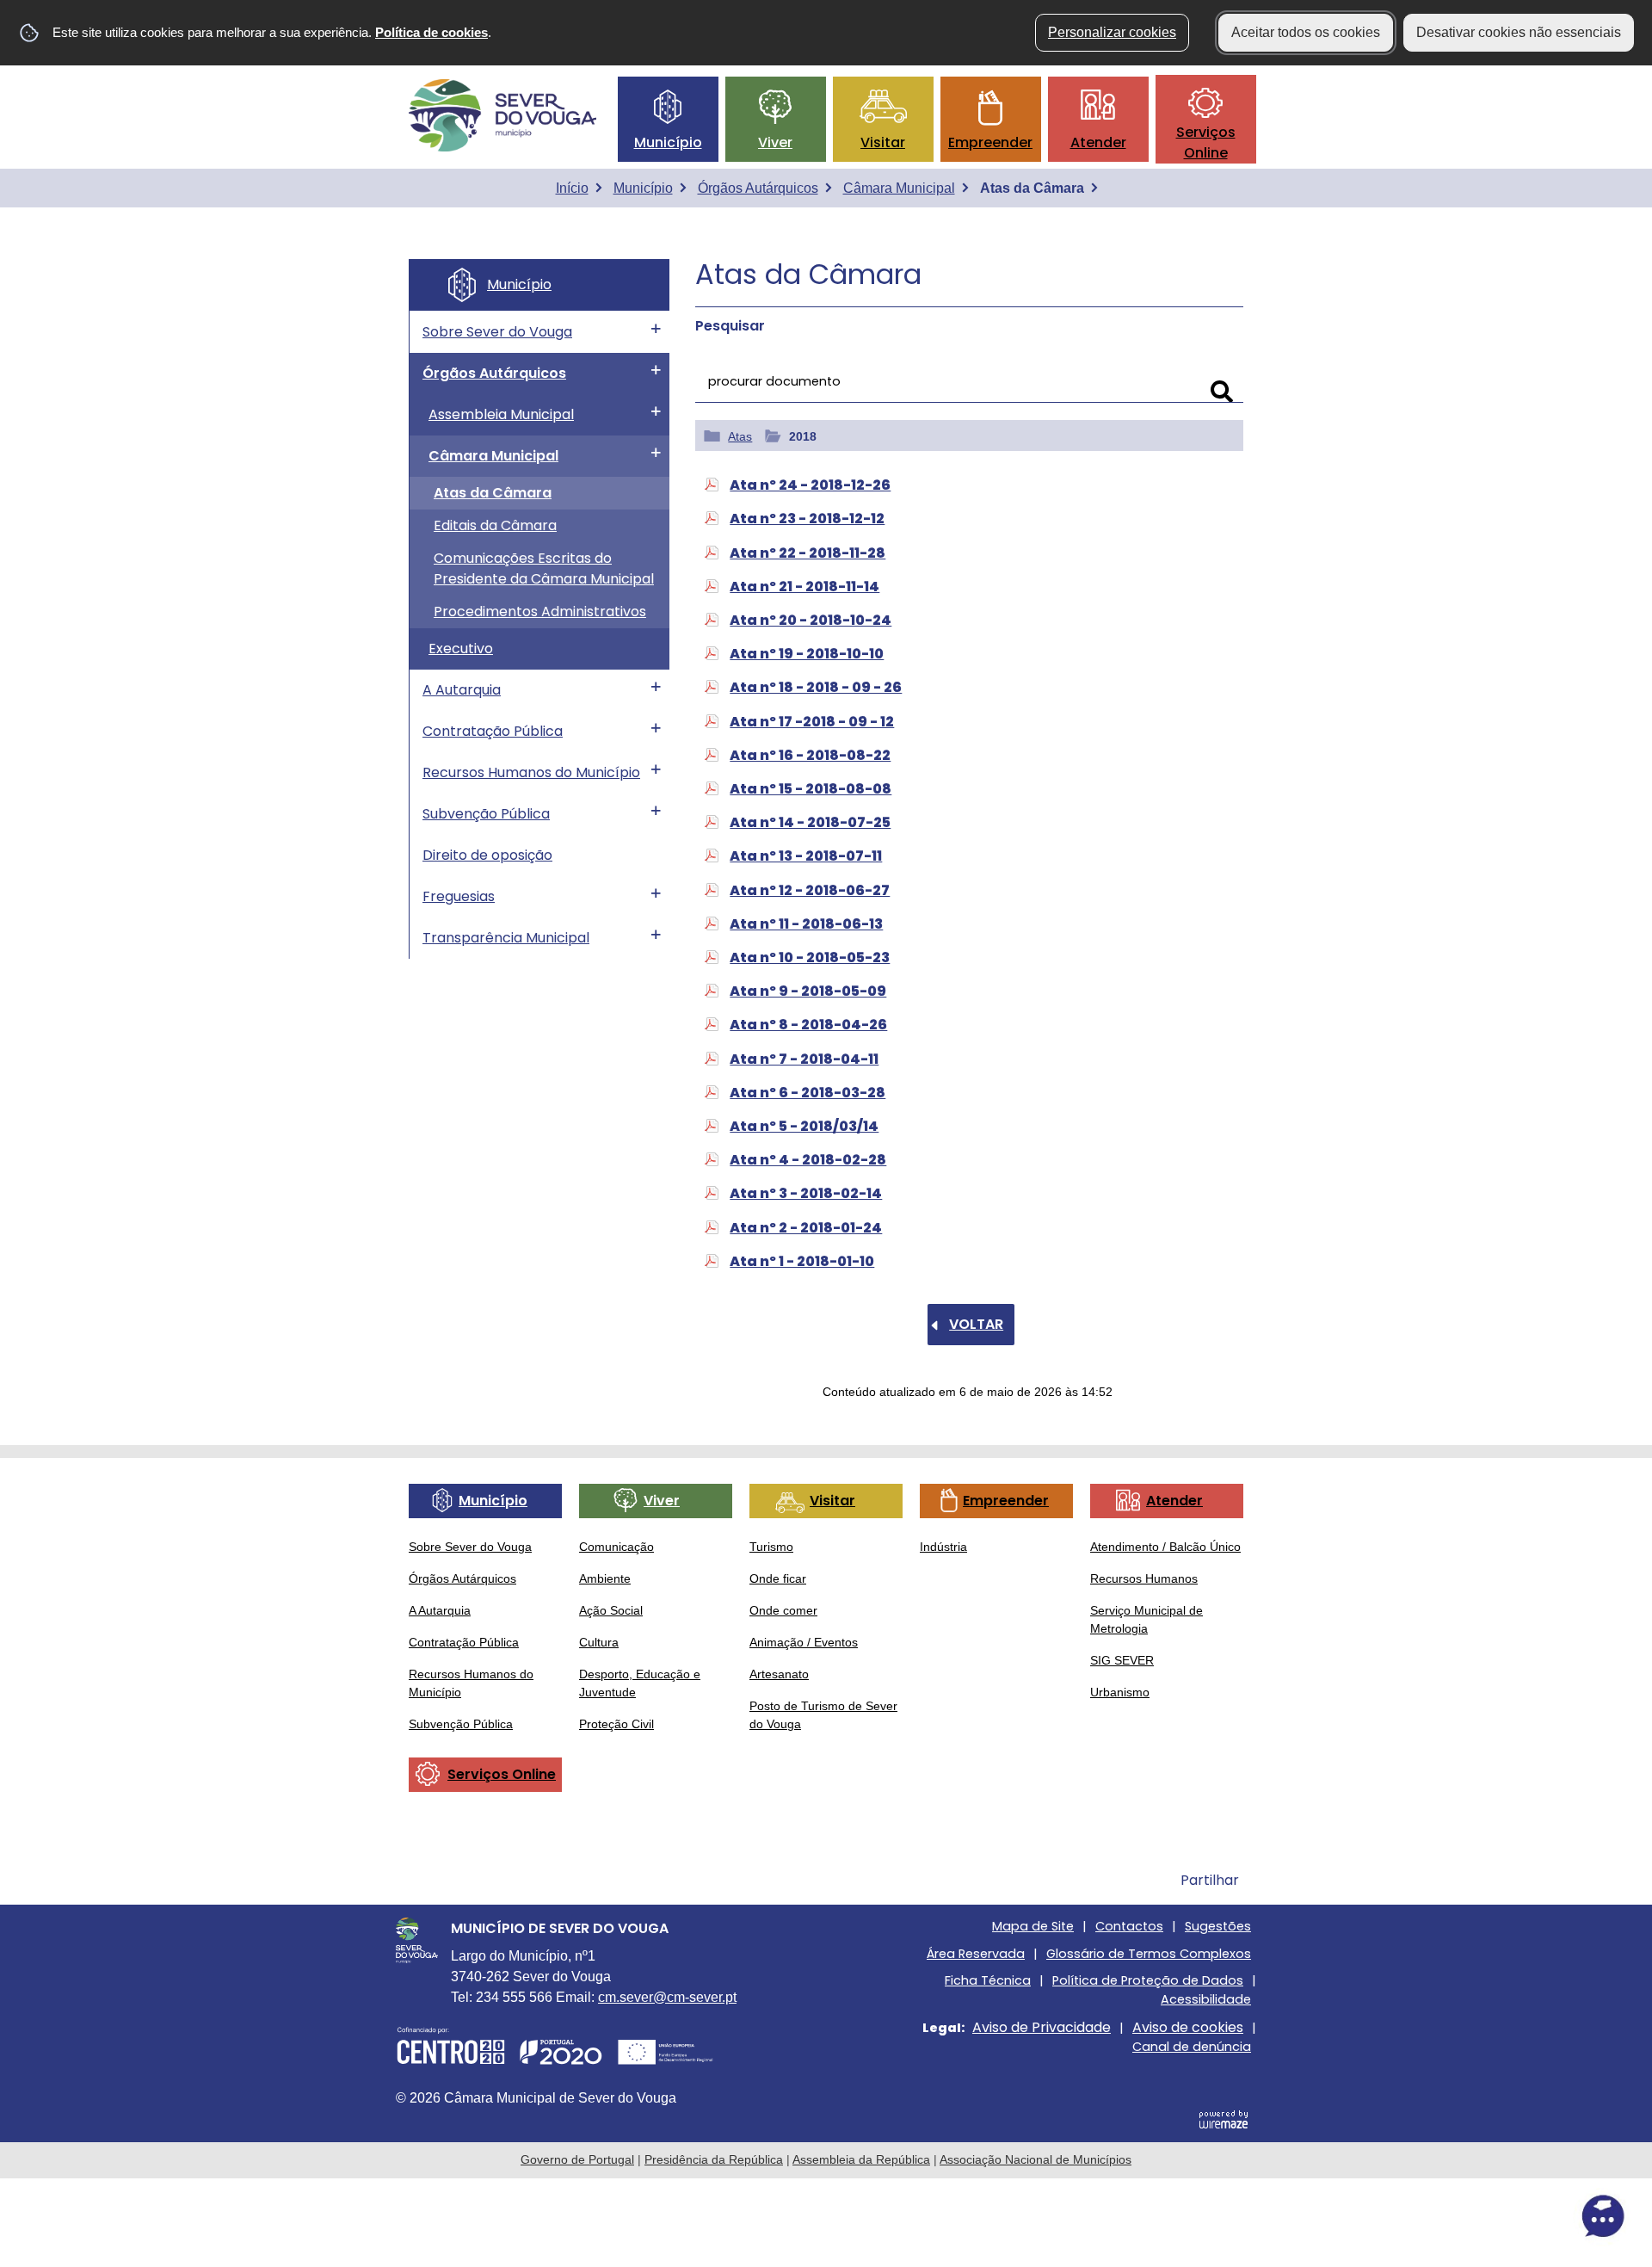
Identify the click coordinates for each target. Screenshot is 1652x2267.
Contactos (1129, 1926)
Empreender (990, 142)
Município (668, 142)
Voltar (976, 1324)
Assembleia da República (861, 2159)
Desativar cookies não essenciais (1519, 32)
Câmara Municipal (899, 188)
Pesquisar (730, 326)
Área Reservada (976, 1954)
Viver (775, 142)
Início (572, 188)
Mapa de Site (1033, 1926)
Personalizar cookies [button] (1112, 32)
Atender (1098, 142)
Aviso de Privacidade (1042, 2027)
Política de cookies (431, 32)
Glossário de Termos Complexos (1149, 1954)
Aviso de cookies (1188, 2027)
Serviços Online (1206, 142)
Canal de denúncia (1192, 2047)
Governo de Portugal (577, 2159)
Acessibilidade (1206, 1999)
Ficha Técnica (988, 1980)
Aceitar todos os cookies (1306, 32)
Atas (740, 436)
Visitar (883, 142)
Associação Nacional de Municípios (1036, 2159)
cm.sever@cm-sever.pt (667, 1997)
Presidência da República (714, 2159)
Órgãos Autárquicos (758, 188)
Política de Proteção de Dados (1148, 1980)
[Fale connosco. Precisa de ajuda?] (1452, 2216)
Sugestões (1218, 1926)
